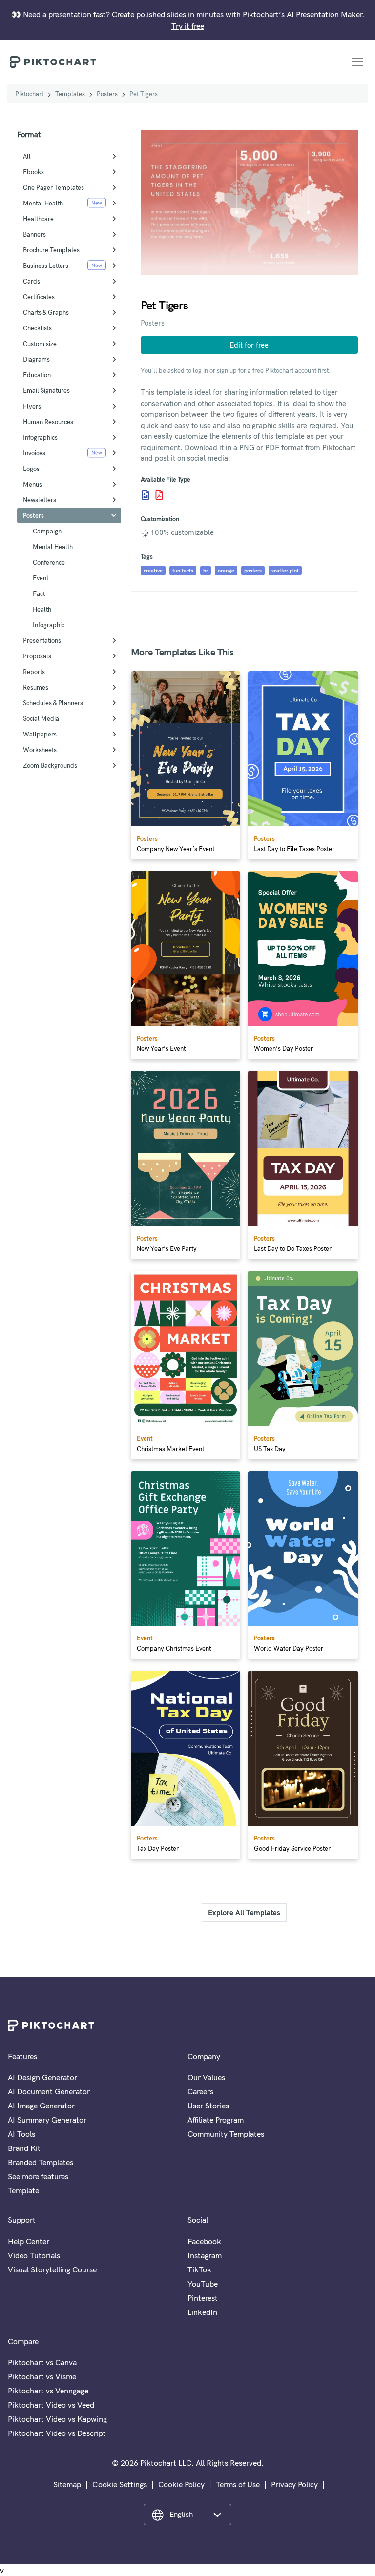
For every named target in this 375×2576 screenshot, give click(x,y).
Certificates (39, 297)
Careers (200, 2091)
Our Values (206, 2077)
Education (37, 375)
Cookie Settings (120, 2484)
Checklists (37, 328)
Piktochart (29, 94)
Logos (31, 469)
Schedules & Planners (53, 703)
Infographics (40, 437)
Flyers (32, 406)
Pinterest (203, 2298)
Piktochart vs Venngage (48, 2391)
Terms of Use (238, 2484)
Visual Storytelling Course (52, 2269)
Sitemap (67, 2484)
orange (226, 571)
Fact (39, 593)
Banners (34, 234)
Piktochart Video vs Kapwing (57, 2419)
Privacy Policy (294, 2484)
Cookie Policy (181, 2484)
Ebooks (33, 172)
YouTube (203, 2284)
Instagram (205, 2255)
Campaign (47, 531)
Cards (31, 281)
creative (153, 571)
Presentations (42, 640)
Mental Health (43, 203)
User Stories (208, 2106)
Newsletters (40, 500)
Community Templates (226, 2134)
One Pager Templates (53, 187)
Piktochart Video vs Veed (51, 2405)
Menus (32, 484)
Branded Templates (41, 2162)
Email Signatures (46, 390)
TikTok (199, 2269)
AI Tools (21, 2134)
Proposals (37, 656)
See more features (38, 2176)
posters (253, 571)
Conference (49, 562)
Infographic (49, 625)
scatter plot (285, 571)
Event (41, 578)
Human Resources (48, 422)
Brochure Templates (51, 250)
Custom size (40, 344)
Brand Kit (24, 2148)
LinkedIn (202, 2312)
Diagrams (36, 359)
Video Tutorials (34, 2255)
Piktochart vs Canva (42, 2362)
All (27, 156)
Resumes (36, 687)
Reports (34, 672)
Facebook (204, 2241)
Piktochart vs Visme (42, 2376)
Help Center (29, 2241)
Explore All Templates (244, 1912)
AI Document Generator (49, 2091)
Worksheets (40, 750)
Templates (70, 94)
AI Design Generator (42, 2077)
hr (206, 571)
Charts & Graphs (46, 312)
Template (23, 2190)
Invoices (34, 453)
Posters (107, 94)
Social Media (41, 718)
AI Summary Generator (47, 2120)
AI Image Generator (41, 2106)
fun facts (183, 571)
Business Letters (46, 266)
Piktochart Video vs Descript (57, 2433)
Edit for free (249, 345)
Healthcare (38, 219)
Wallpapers (40, 734)
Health (42, 609)
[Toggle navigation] (357, 62)
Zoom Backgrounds (50, 765)
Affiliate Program (216, 2120)
